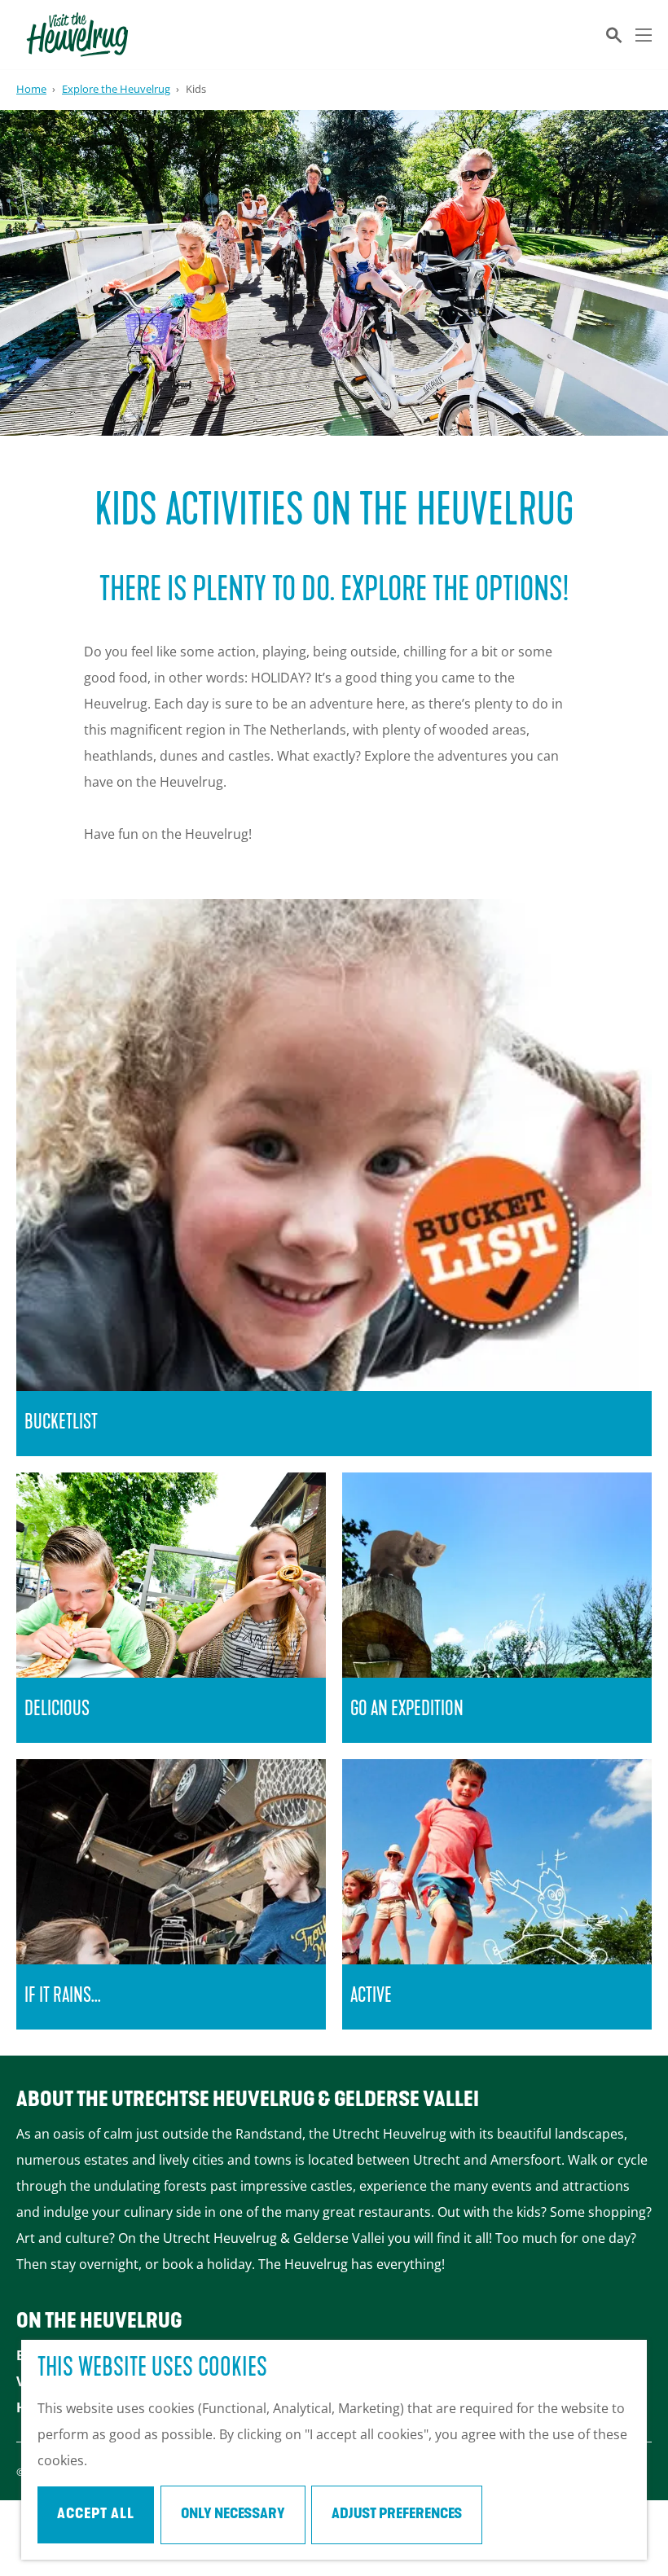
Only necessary (233, 2515)
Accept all (96, 2515)
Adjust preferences (397, 2515)
